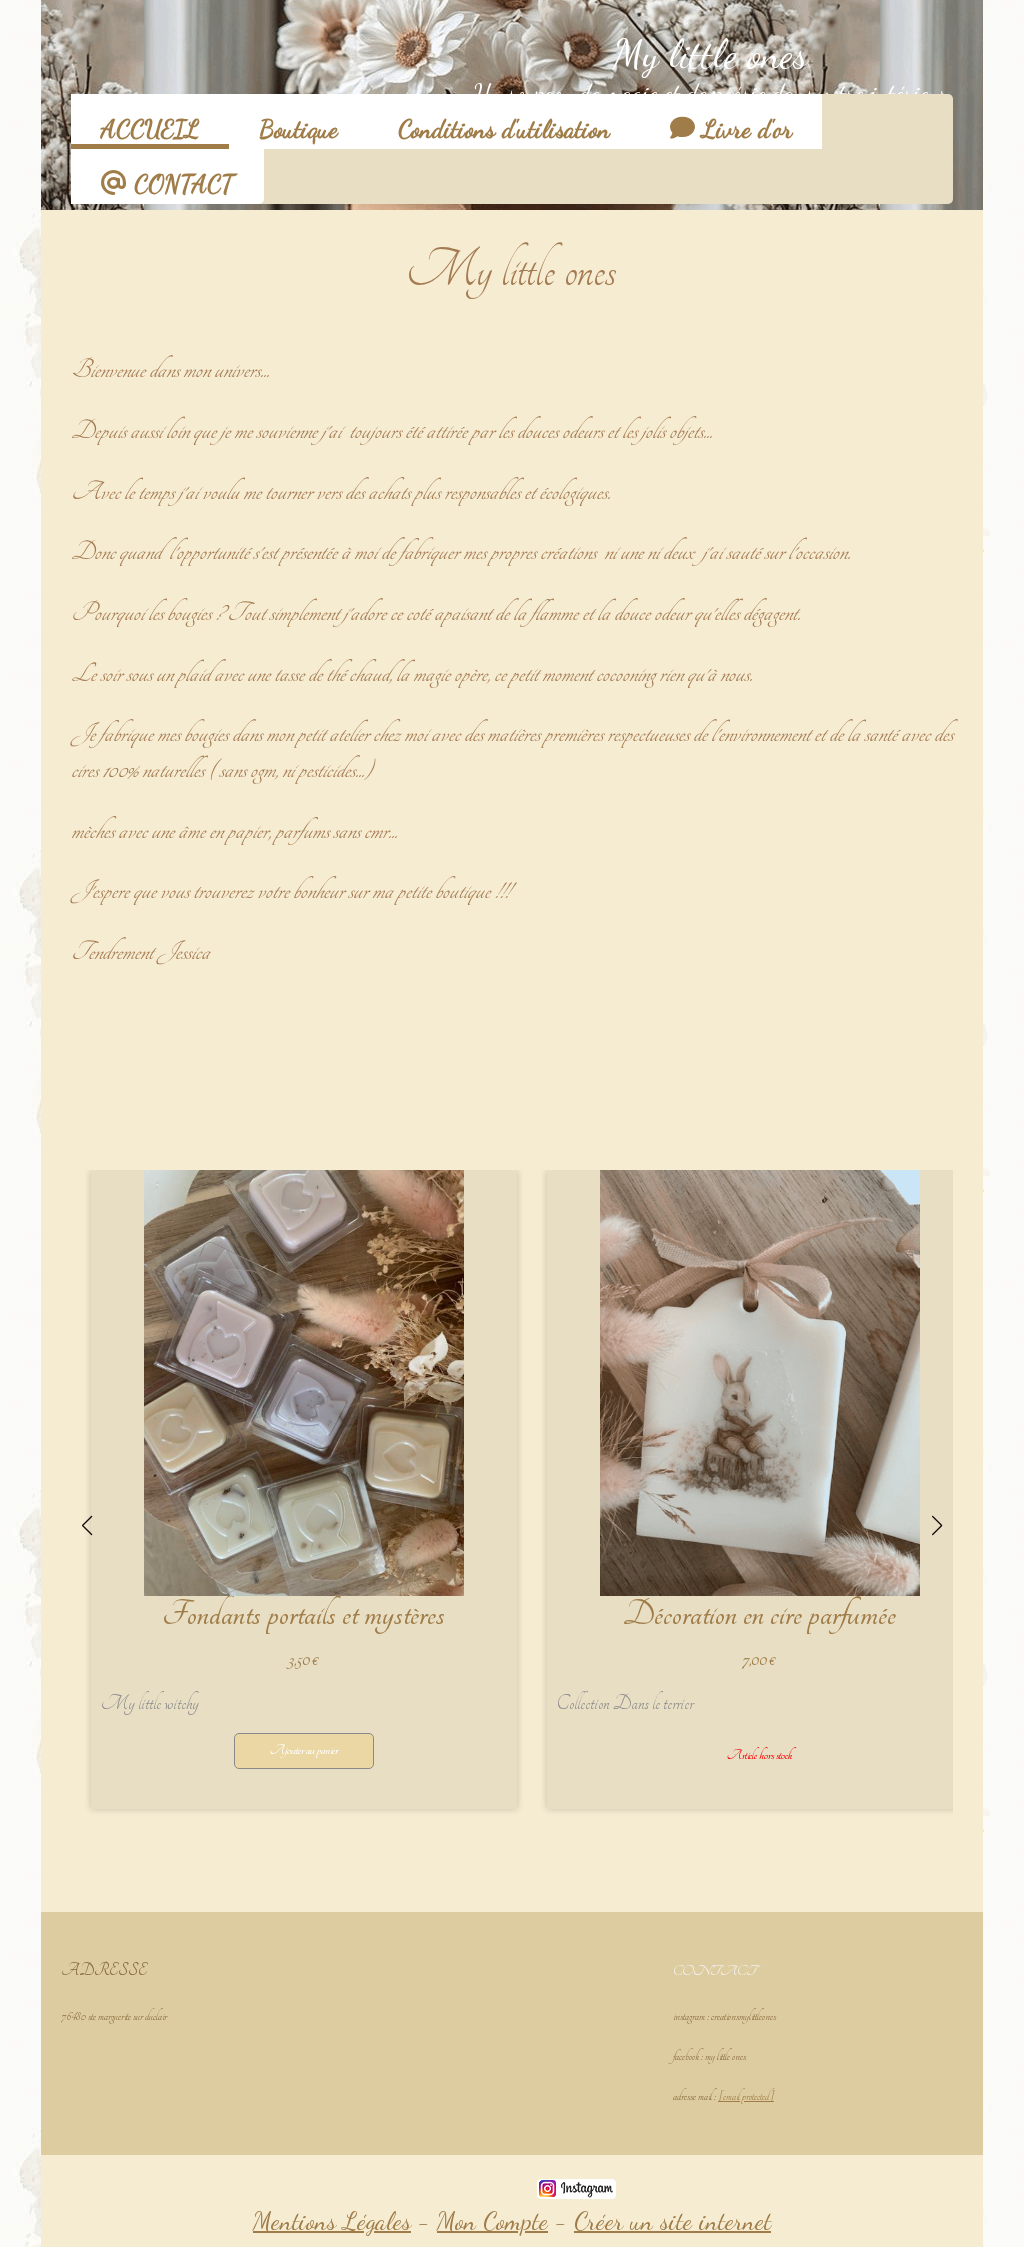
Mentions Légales (332, 2221)
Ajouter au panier (304, 1750)
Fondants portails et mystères (303, 1615)
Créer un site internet (672, 2221)
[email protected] (746, 2096)
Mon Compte (492, 2221)
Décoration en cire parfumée (759, 1615)
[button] (400, 1859)
